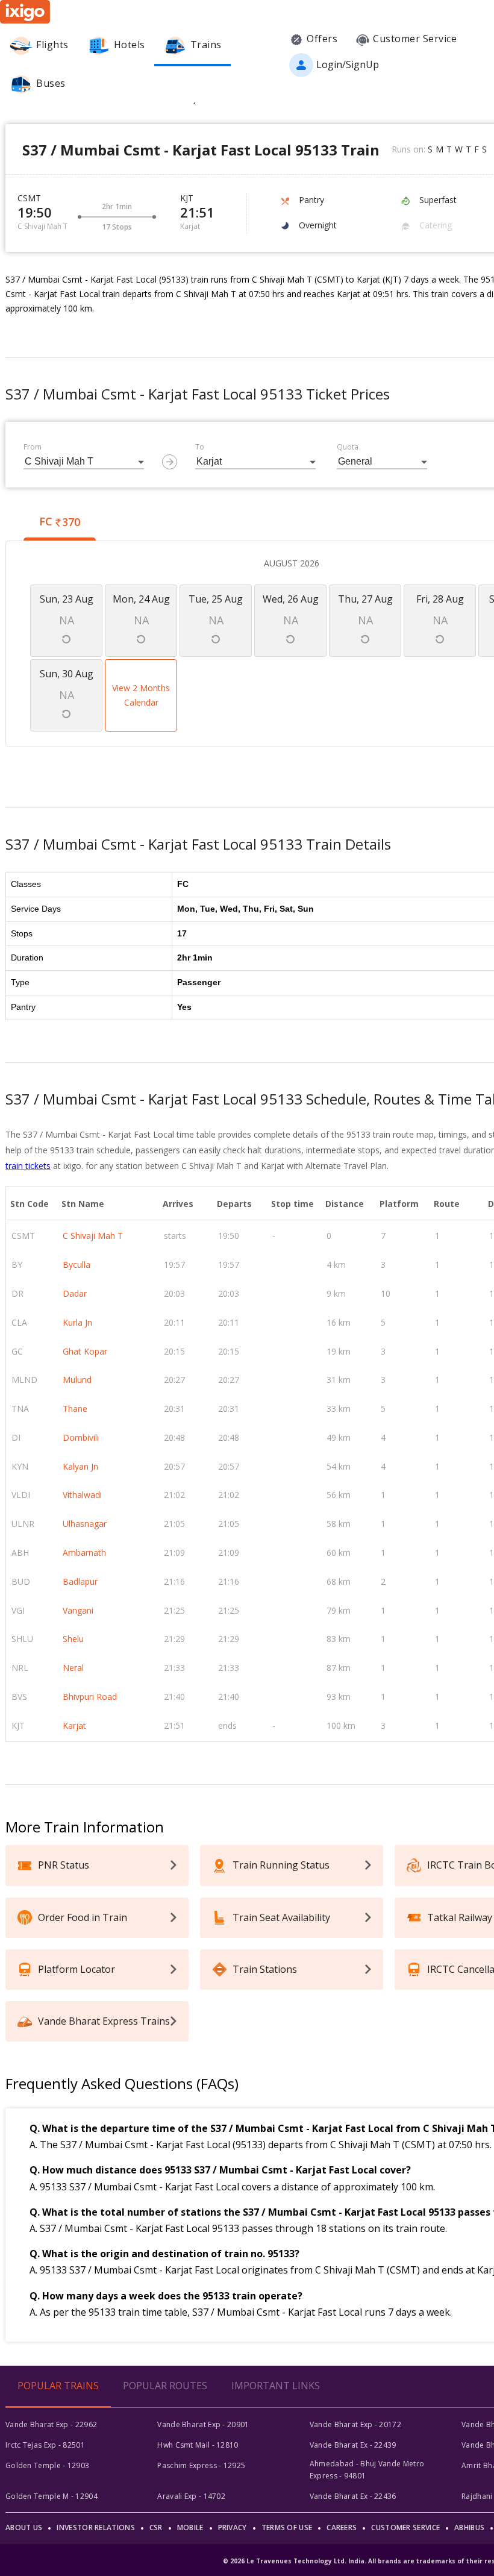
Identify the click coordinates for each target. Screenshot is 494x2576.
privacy (233, 2527)
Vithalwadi (82, 1495)
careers (342, 2527)
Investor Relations (95, 2527)
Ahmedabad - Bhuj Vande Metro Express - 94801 (367, 2470)
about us (24, 2527)
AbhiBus (469, 2527)
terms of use (287, 2527)
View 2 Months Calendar (141, 695)
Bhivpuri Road (90, 1697)
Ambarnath (84, 1553)
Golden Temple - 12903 (47, 2465)
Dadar (75, 1293)
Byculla (77, 1264)
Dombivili (81, 1437)
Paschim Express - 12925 (201, 2465)
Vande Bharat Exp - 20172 (355, 2424)
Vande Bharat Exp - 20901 (203, 2424)
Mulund (77, 1380)
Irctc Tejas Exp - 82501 (45, 2445)
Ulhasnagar (85, 1524)
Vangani (78, 1610)
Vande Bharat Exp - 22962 (51, 2424)
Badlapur (80, 1581)
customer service (405, 2527)
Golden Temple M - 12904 (52, 2496)
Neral (73, 1668)
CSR (156, 2527)
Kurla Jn (77, 1322)
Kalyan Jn (80, 1466)
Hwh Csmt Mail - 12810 (198, 2445)
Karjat (74, 1725)
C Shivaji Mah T (93, 1236)
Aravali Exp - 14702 (191, 2496)
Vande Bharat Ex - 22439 (353, 2445)
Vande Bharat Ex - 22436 (353, 2496)
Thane (75, 1409)
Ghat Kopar (85, 1351)
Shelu (73, 1639)
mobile (190, 2527)
